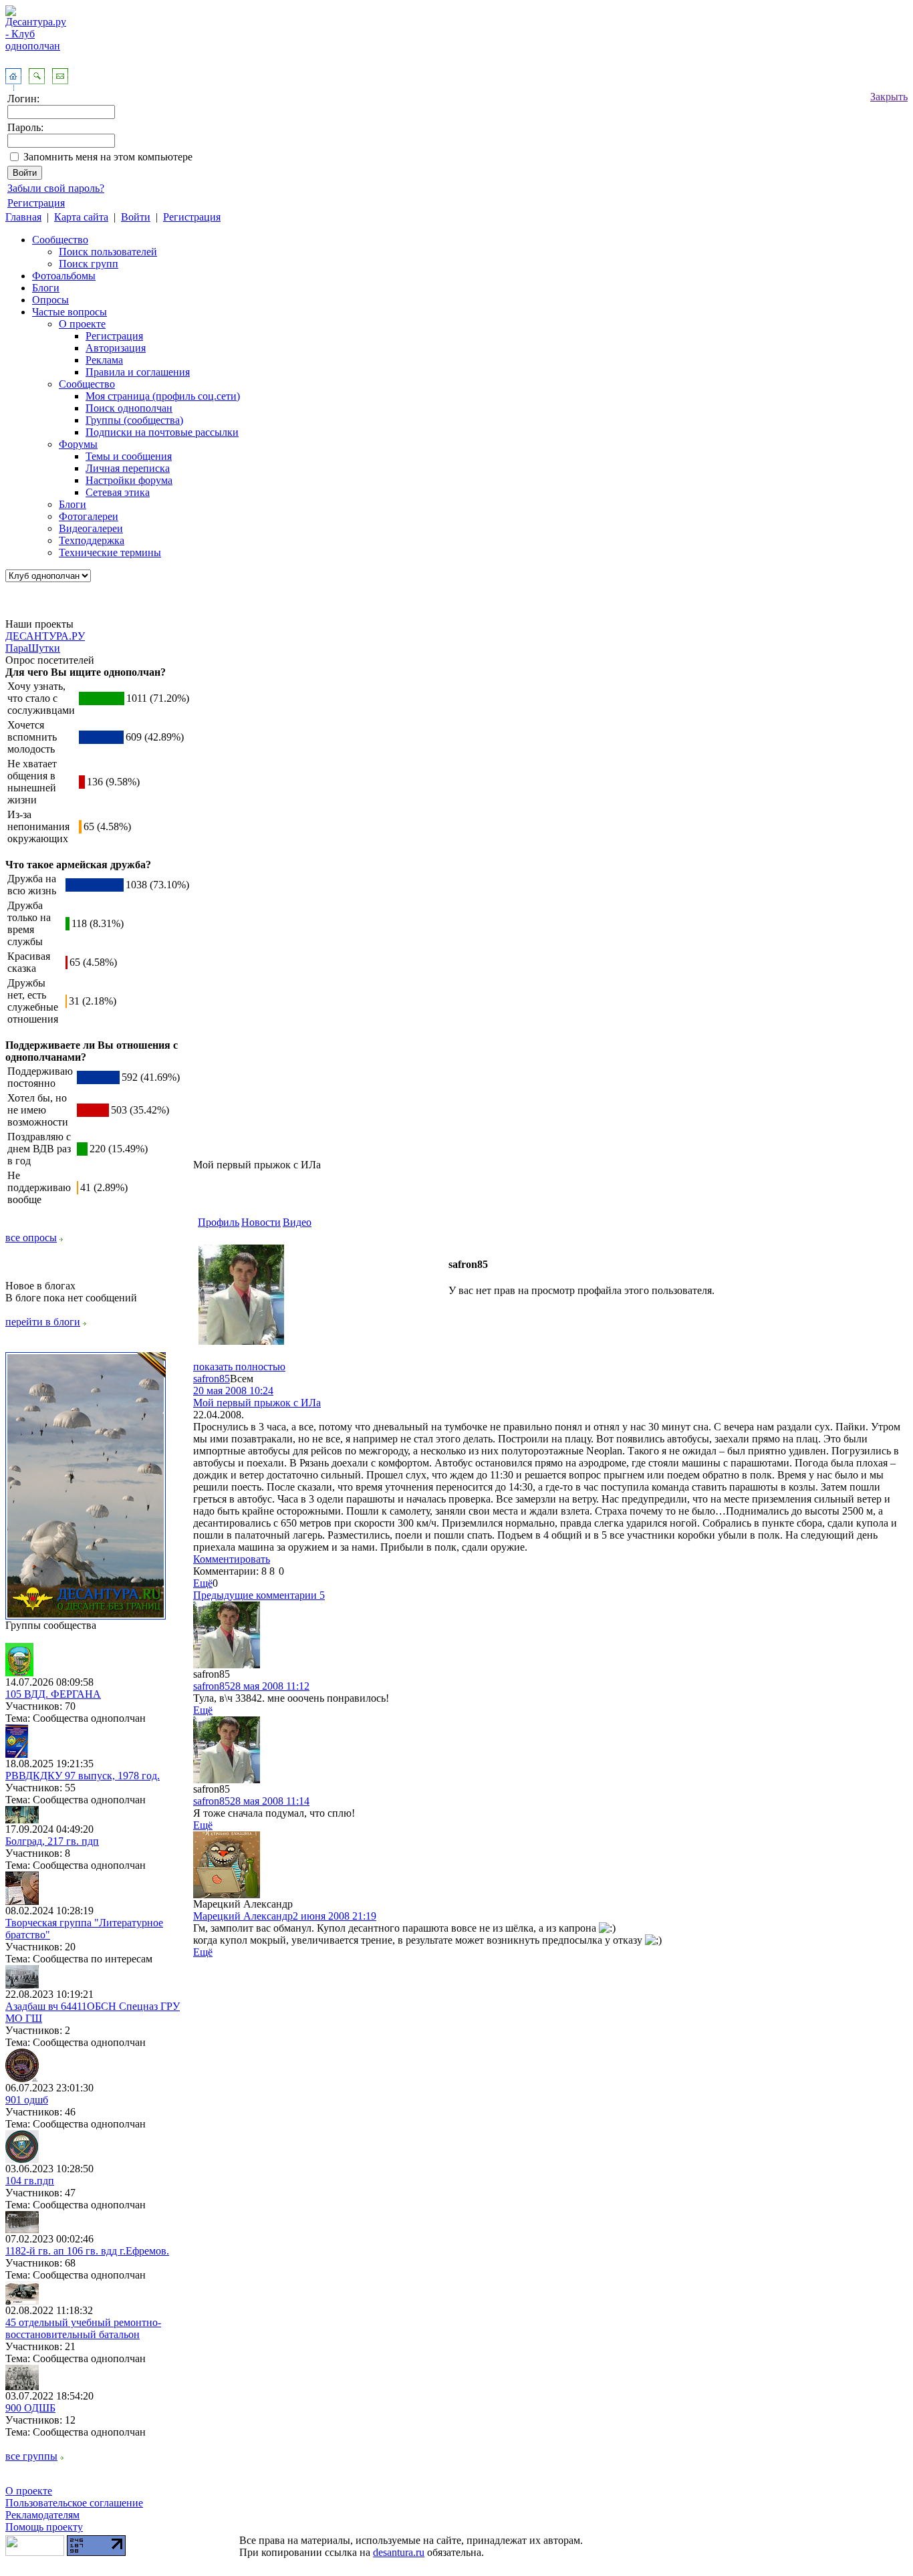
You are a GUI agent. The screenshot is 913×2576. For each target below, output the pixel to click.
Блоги (46, 288)
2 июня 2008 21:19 (335, 1916)
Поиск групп (89, 264)
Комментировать (232, 1559)
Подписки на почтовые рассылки (162, 432)
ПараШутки (33, 648)
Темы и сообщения (129, 456)
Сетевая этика (118, 492)
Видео (297, 1222)
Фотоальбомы (64, 276)
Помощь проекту (44, 2527)
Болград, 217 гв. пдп (52, 1841)
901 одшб (27, 2100)
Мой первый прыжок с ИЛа (257, 1403)
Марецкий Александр (243, 1916)
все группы (31, 2456)
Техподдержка (92, 540)
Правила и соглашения (138, 372)
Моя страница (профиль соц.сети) (163, 396)
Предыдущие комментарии (259, 1595)
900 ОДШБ (30, 2408)
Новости (261, 1222)
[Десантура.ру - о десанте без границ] (86, 1616)
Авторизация (116, 348)
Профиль (219, 1222)
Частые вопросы (70, 312)
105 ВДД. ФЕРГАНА (53, 1694)
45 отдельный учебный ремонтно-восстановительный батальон (83, 2328)
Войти (136, 217)
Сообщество (60, 240)
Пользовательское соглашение (74, 2503)
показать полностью (239, 1367)
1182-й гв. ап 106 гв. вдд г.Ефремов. (87, 2251)
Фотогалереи (89, 516)
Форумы (78, 444)
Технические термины (110, 552)
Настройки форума (129, 480)
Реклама (104, 360)
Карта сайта (81, 217)
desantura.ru (399, 2552)
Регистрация (36, 203)
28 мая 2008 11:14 (270, 1801)
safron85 (212, 1379)
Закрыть (889, 97)
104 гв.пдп (30, 2181)
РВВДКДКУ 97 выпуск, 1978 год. (83, 1776)
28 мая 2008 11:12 (270, 1686)
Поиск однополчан (129, 408)
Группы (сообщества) (134, 420)
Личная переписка (128, 468)
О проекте (82, 324)
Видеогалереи (91, 528)
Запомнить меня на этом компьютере (108, 157)
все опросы (31, 1238)
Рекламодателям (42, 2515)
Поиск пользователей (108, 252)
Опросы (50, 300)
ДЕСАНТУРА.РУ (45, 636)
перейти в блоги (43, 1322)
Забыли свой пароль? (56, 188)
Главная (23, 217)
